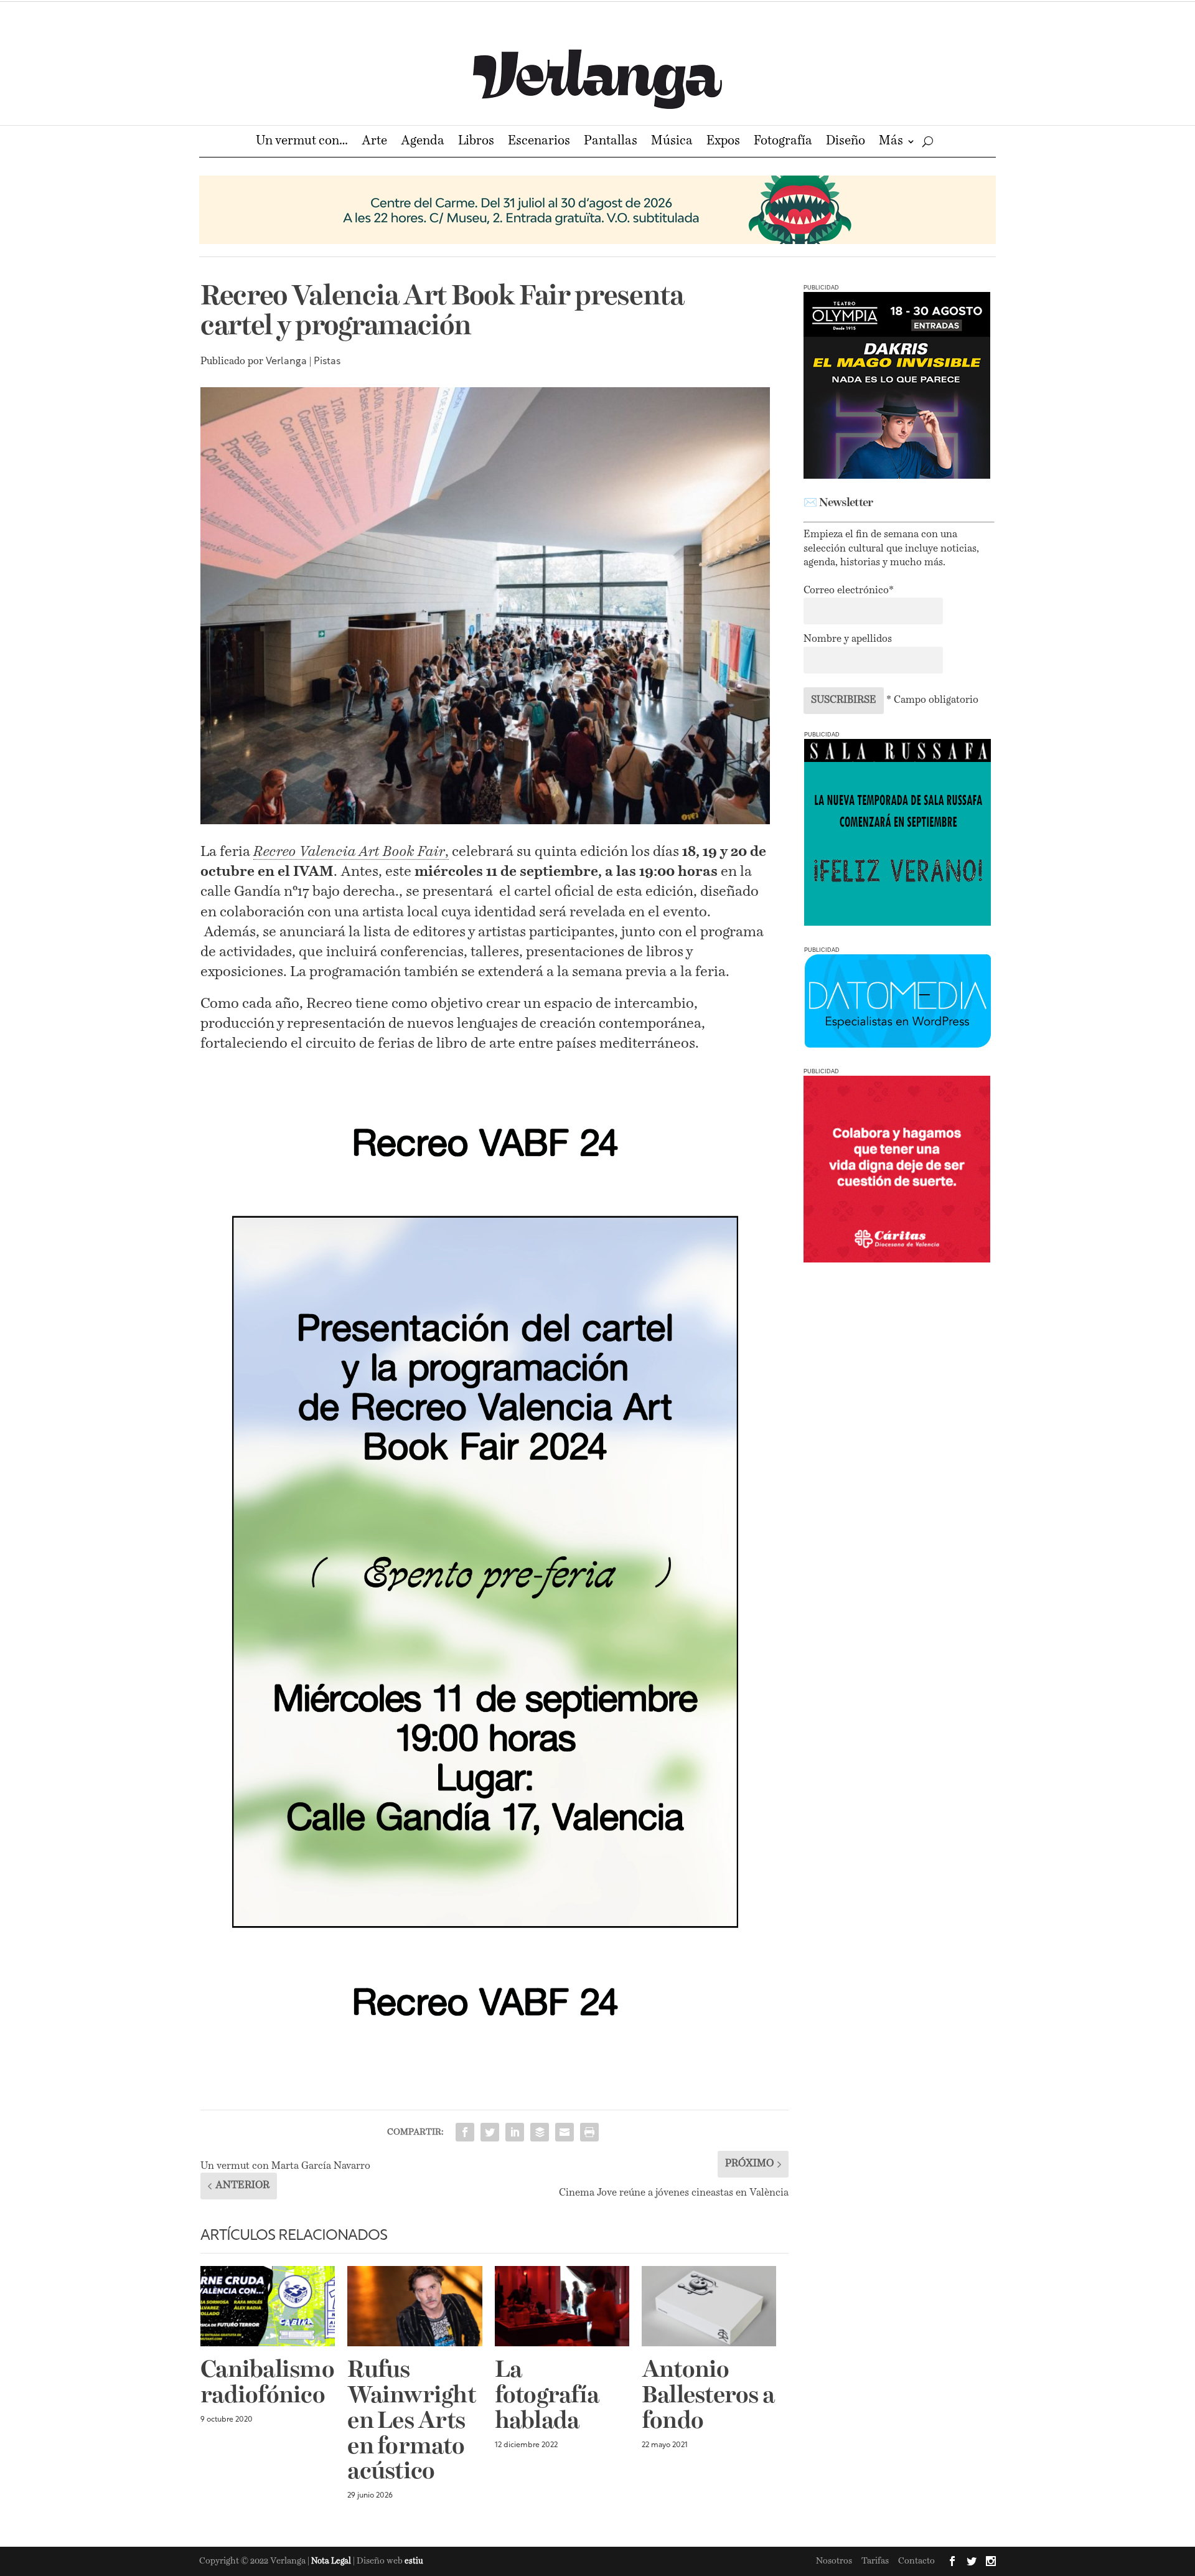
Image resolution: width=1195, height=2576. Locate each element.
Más (891, 142)
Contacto (916, 2561)
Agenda (423, 142)
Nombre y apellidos (848, 639)
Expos (723, 142)
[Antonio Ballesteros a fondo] (709, 2306)
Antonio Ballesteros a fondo (708, 2396)
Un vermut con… (302, 142)
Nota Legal (332, 2561)
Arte (374, 142)
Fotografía (783, 142)
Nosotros (834, 2561)
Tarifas (875, 2561)
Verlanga (286, 362)
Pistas (327, 362)
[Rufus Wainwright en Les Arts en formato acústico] (415, 2306)
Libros (476, 142)
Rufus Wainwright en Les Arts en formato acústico (411, 2422)
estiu (414, 2561)
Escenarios (539, 142)
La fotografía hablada (547, 2396)
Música (672, 142)
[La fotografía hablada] (562, 2306)
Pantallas (611, 142)
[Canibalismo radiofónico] (268, 2306)
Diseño (846, 142)
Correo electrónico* (849, 591)
